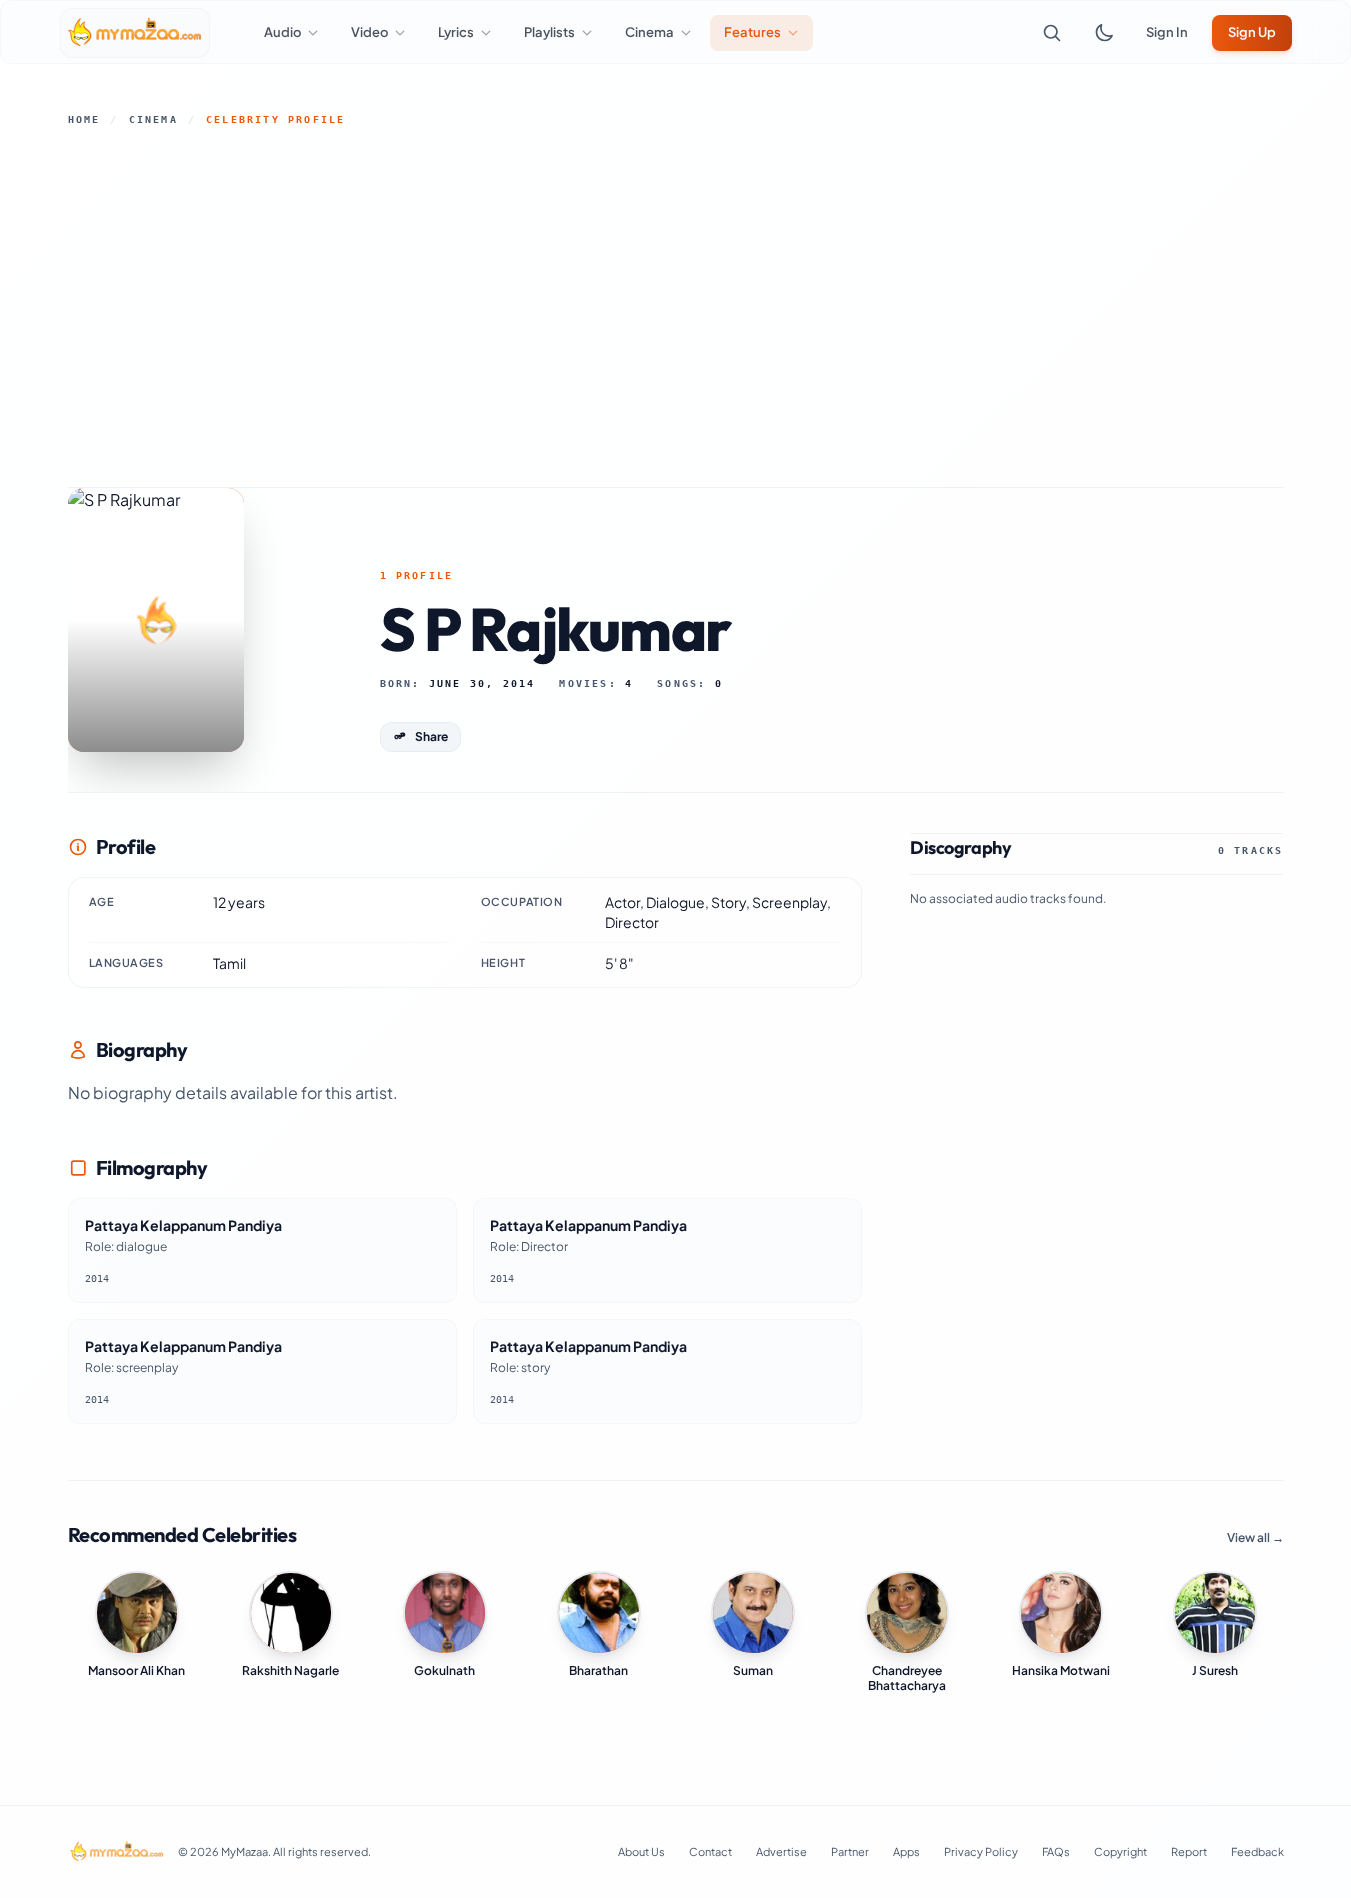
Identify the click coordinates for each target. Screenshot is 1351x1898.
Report (1189, 1851)
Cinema (153, 119)
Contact (710, 1851)
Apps (906, 1851)
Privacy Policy (981, 1851)
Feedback (1257, 1851)
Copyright (1120, 1851)
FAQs (1056, 1851)
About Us (641, 1851)
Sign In (1167, 32)
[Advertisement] (676, 307)
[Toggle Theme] (1104, 33)
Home (84, 119)
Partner (850, 1851)
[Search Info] (1052, 33)
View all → (1255, 1537)
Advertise (781, 1851)
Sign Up (1252, 32)
